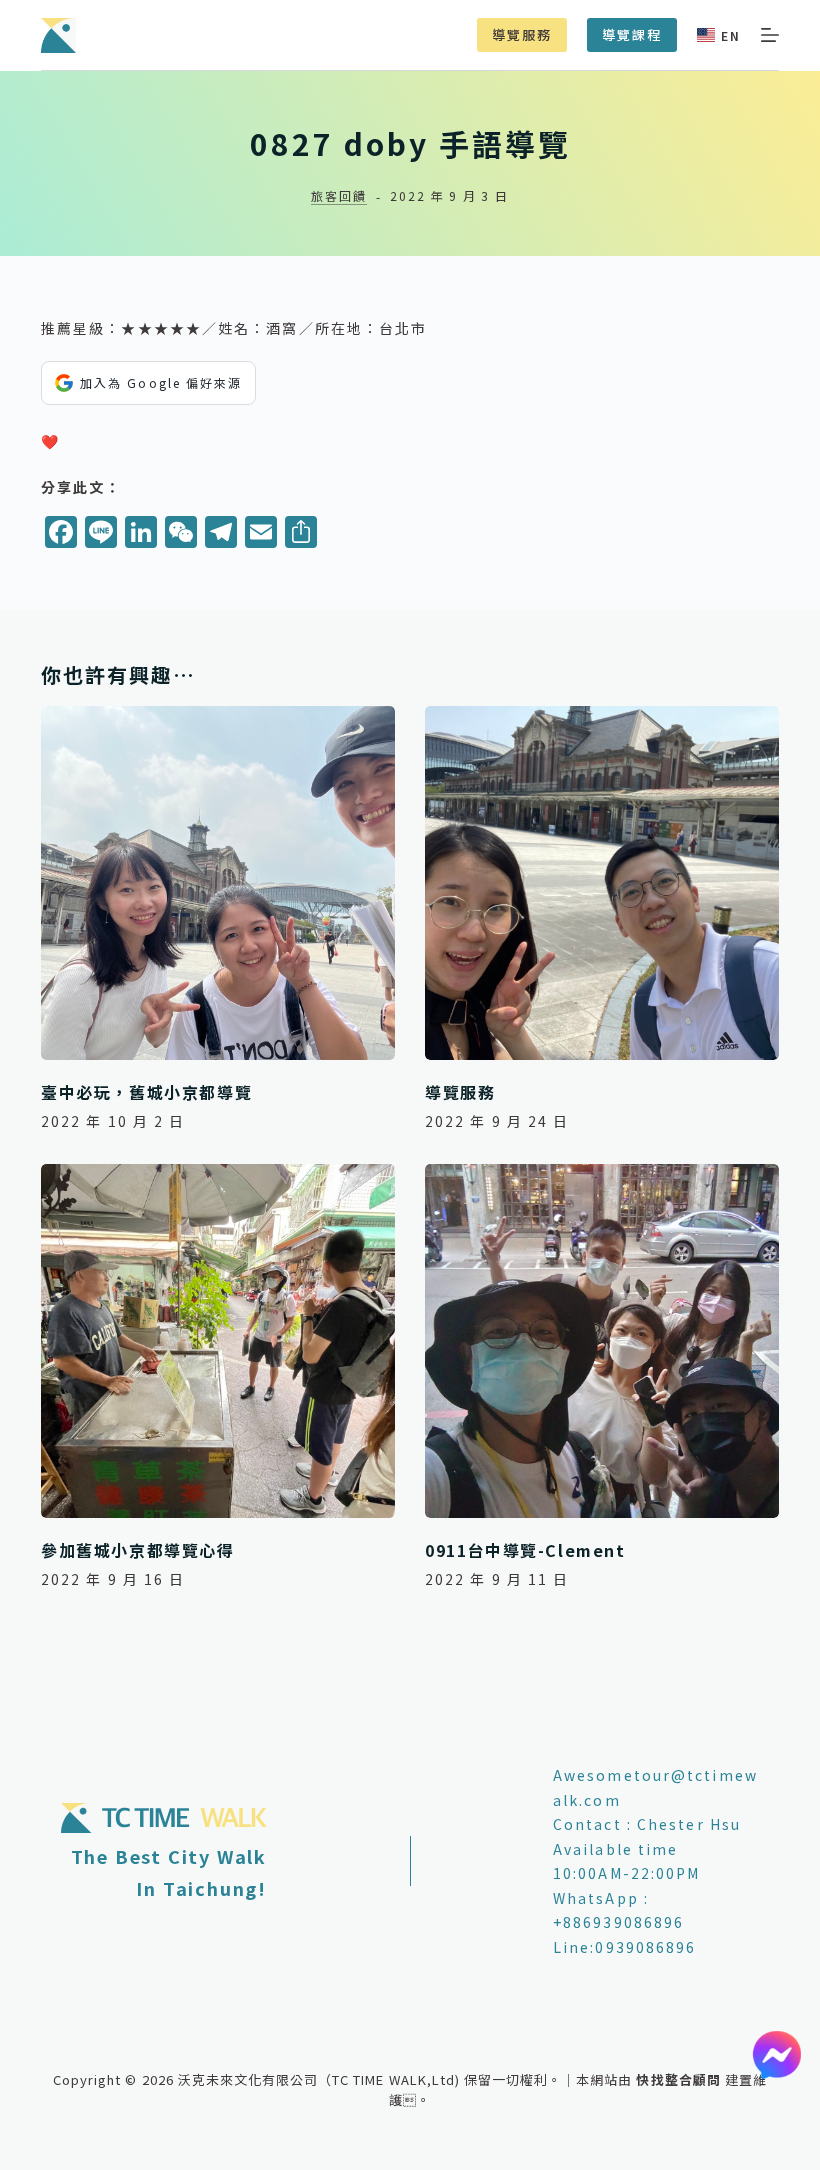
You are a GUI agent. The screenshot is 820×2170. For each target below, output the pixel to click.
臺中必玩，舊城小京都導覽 (146, 1092)
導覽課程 (632, 34)
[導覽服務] (602, 883)
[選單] (770, 35)
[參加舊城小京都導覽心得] (218, 1341)
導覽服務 (522, 34)
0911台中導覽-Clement (525, 1550)
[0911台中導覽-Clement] (602, 1341)
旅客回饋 (338, 196)
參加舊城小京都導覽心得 (138, 1550)
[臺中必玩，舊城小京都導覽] (218, 883)
